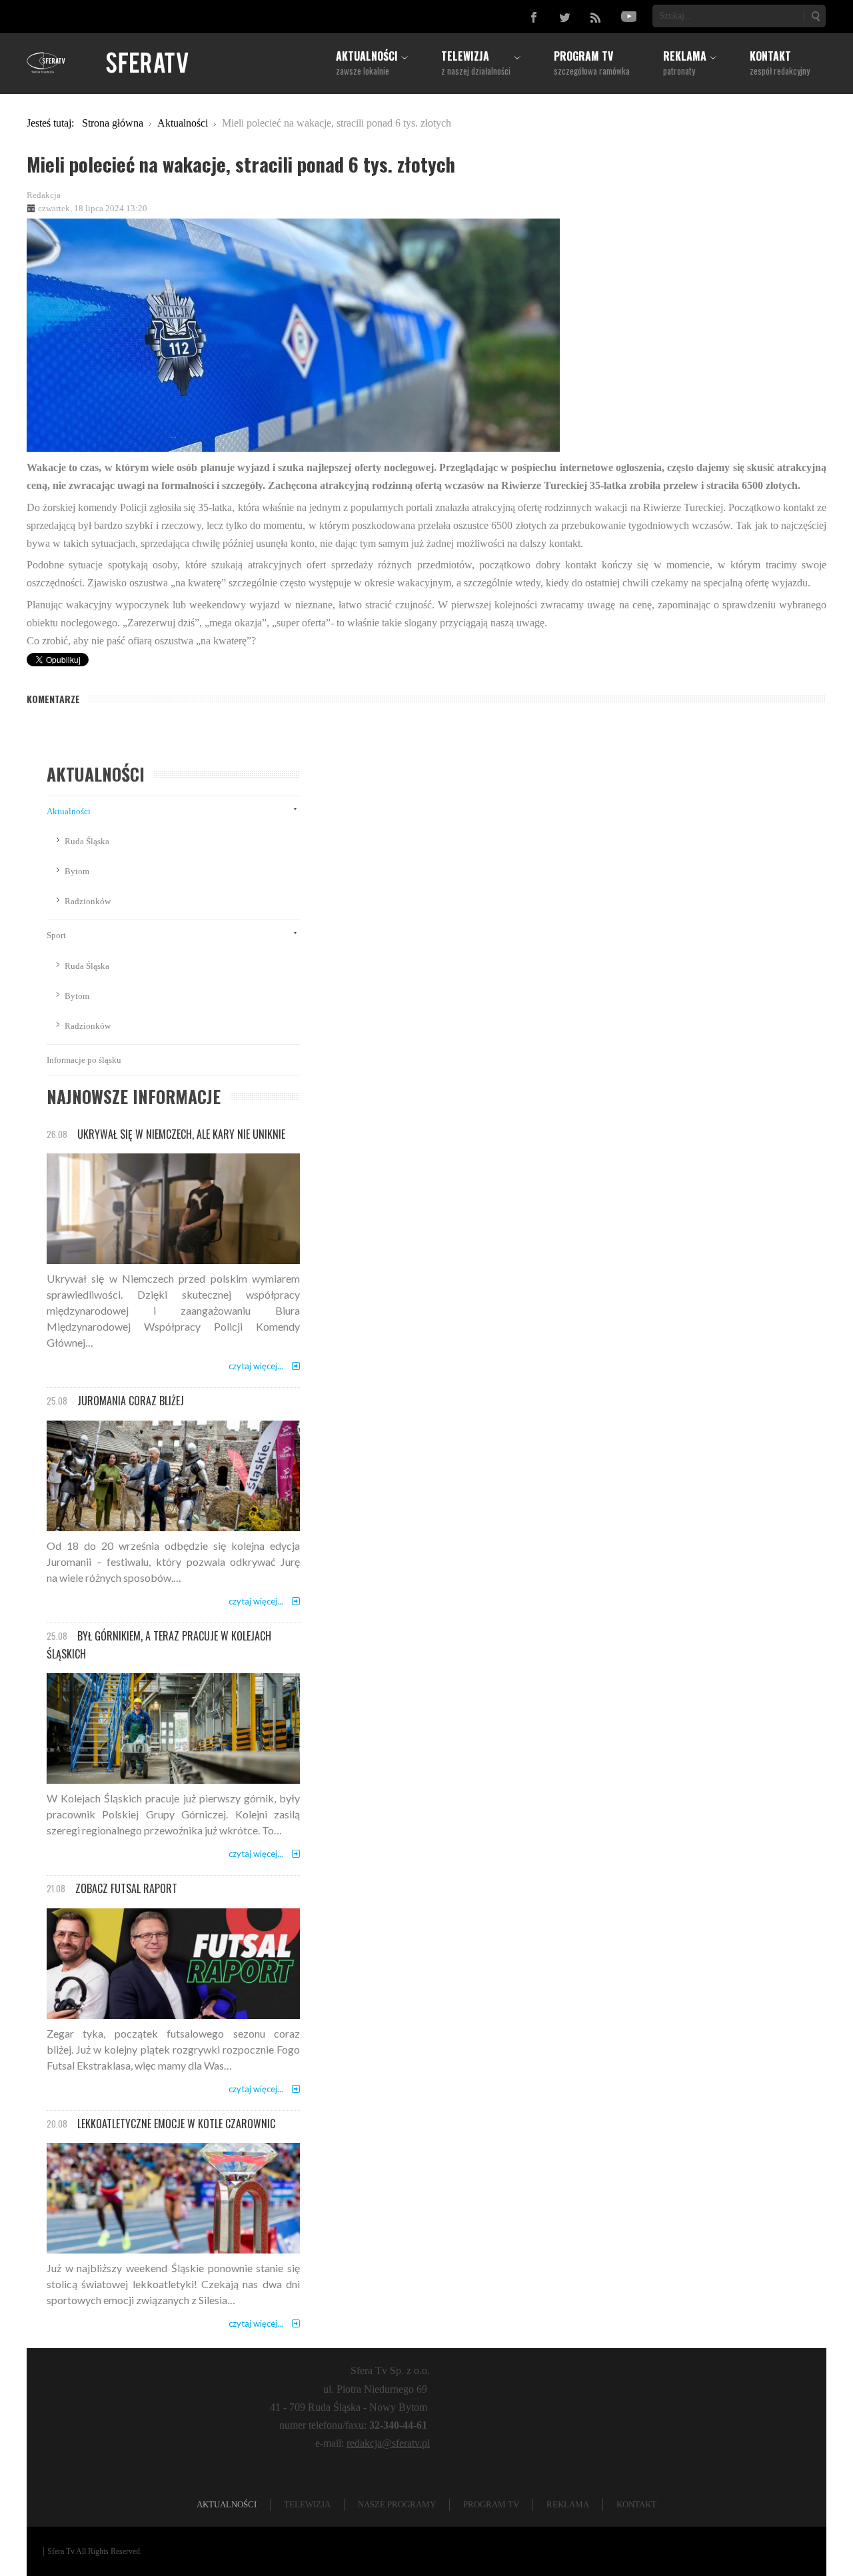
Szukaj (815, 16)
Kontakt (636, 2504)
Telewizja (307, 2504)
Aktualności (69, 811)
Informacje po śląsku (84, 1060)
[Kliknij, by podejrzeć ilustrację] (293, 334)
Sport (56, 935)
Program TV (491, 2504)
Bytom (77, 871)
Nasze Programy (397, 2504)
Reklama (568, 2504)
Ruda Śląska (87, 841)
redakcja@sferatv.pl (388, 2443)
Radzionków (88, 901)
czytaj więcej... (256, 1366)
